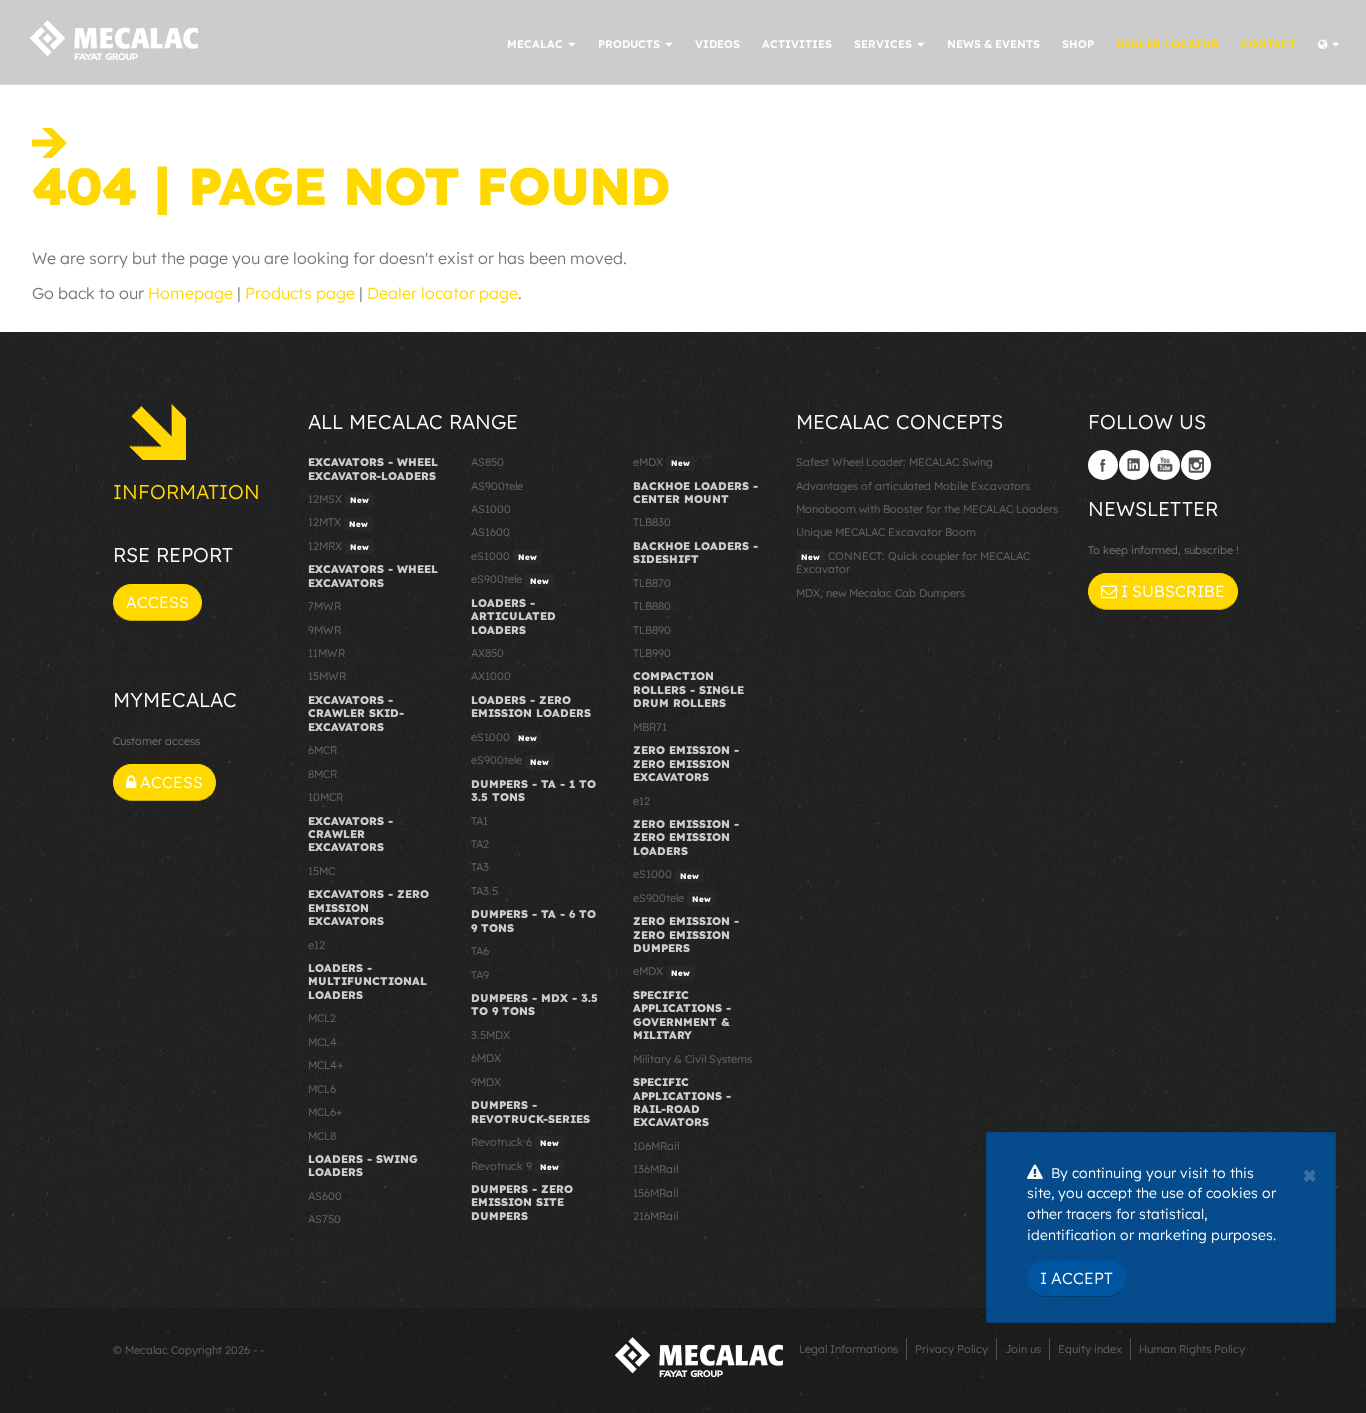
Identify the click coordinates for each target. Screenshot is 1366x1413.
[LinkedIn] (1134, 465)
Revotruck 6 (515, 1142)
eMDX (661, 462)
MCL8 (322, 1136)
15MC (321, 871)
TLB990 (652, 653)
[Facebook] (1103, 465)
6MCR (322, 750)
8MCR (322, 774)
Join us (1023, 1349)
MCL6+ (325, 1112)
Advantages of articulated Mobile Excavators (913, 486)
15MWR (327, 676)
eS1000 (504, 556)
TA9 (480, 975)
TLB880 (652, 606)
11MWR (326, 653)
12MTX (338, 522)
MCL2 (322, 1018)
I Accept (1076, 1278)
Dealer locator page (442, 293)
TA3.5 (484, 891)
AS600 (325, 1196)
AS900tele (497, 486)
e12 (316, 945)
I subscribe (1171, 591)
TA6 (480, 951)
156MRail (655, 1193)
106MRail (656, 1146)
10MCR (325, 797)
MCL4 (322, 1042)
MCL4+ (326, 1065)
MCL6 (322, 1089)
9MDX (486, 1082)
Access (157, 602)
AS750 (324, 1219)
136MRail (655, 1169)
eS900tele (510, 579)
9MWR (324, 630)
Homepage (190, 293)
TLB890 (652, 630)
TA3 (480, 867)
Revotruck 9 (515, 1166)
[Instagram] (1196, 465)
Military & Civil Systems (692, 1059)
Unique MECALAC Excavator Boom (886, 532)
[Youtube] (1165, 465)
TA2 (480, 844)
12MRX (338, 546)
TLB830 (652, 522)
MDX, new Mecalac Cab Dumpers (880, 593)
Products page (300, 293)
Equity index (1090, 1349)
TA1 (479, 821)
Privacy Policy (951, 1349)
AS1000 (491, 509)
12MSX (338, 499)
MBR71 (650, 727)
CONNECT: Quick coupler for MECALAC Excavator (913, 562)
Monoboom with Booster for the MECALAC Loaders (927, 509)
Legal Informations (848, 1349)
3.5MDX (490, 1035)
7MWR (324, 606)
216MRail (655, 1216)
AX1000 (491, 676)
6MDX (486, 1058)
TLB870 (652, 583)
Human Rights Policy (1192, 1349)
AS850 (487, 462)
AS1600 (490, 532)
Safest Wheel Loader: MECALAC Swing (894, 462)
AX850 (487, 653)
